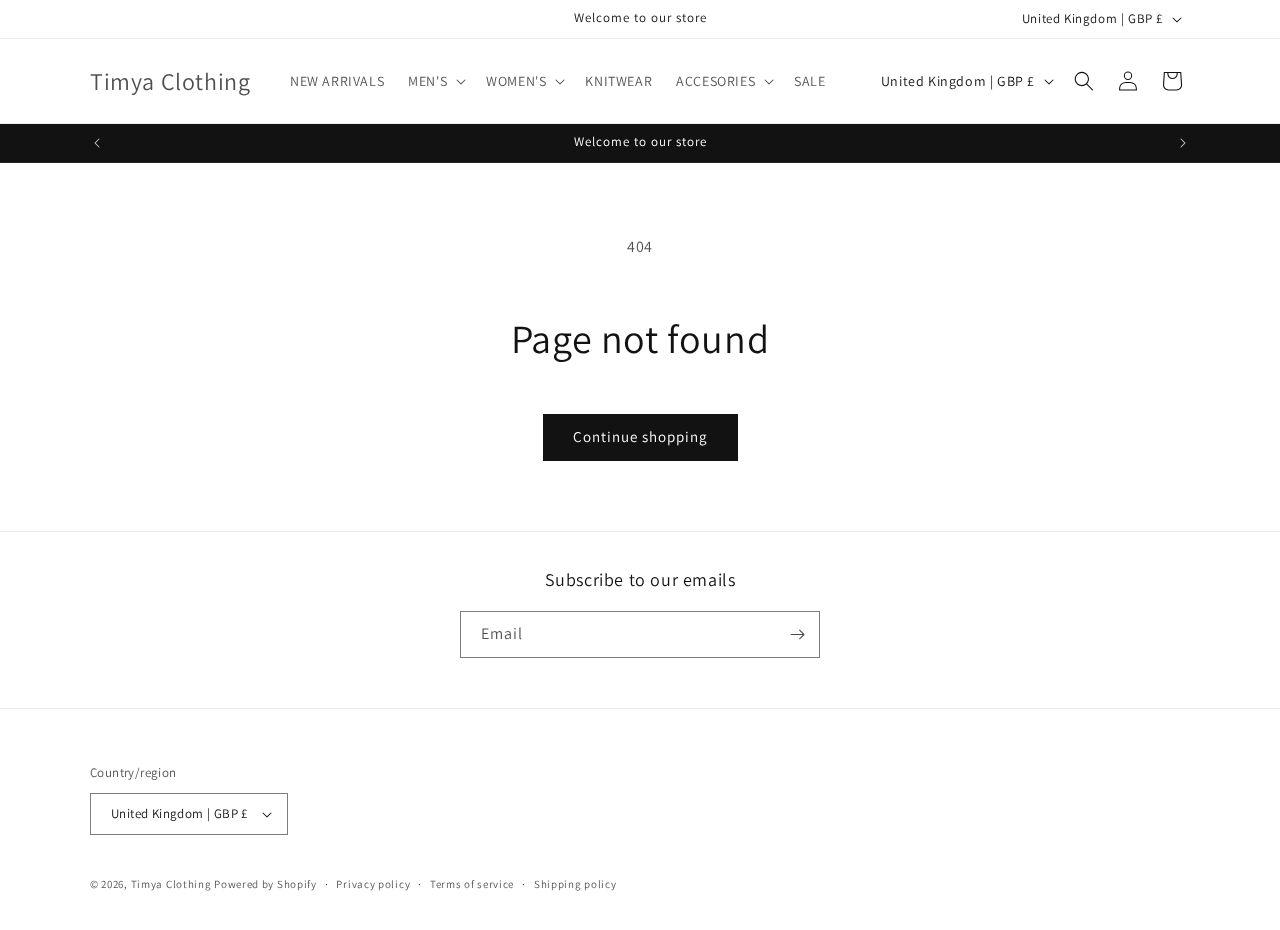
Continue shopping (640, 436)
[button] (435, 81)
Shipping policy (575, 884)
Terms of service (472, 884)
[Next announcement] (1183, 143)
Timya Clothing (171, 884)
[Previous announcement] (97, 143)
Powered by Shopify (265, 884)
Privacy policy (373, 884)
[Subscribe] (797, 634)
